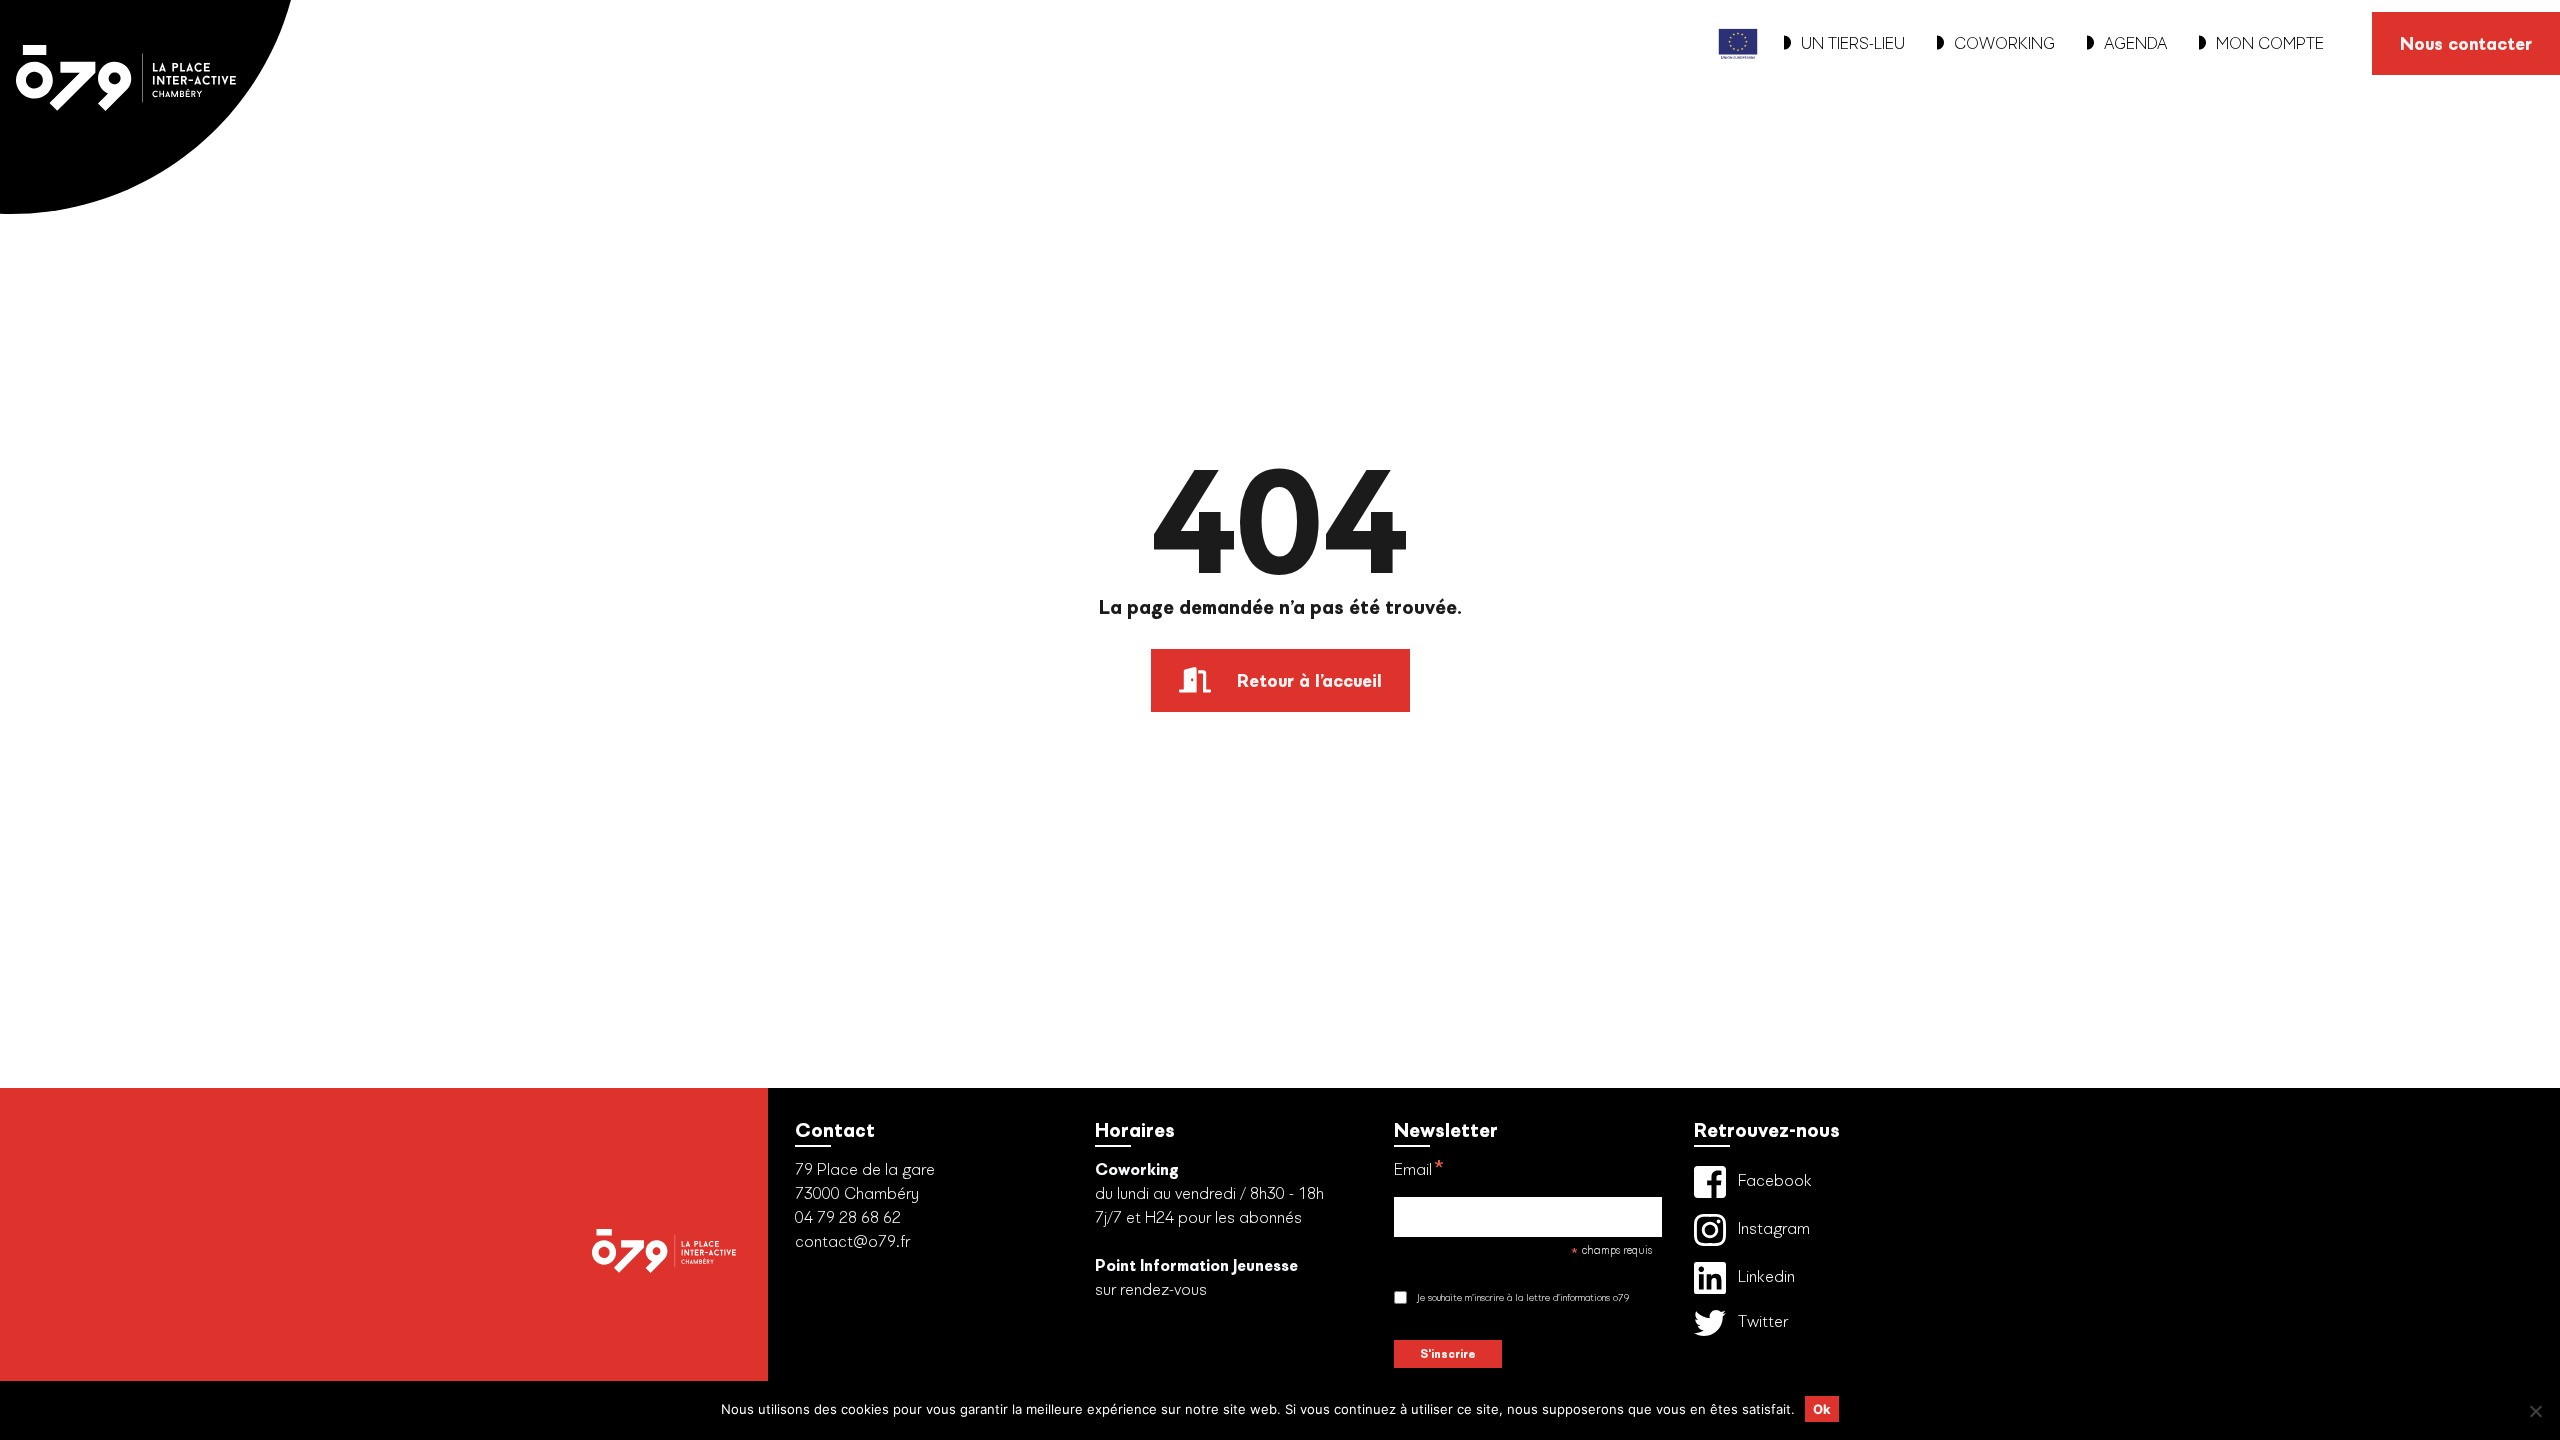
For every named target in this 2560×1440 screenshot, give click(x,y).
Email (1419, 1171)
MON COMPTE (2270, 43)
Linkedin (1764, 1276)
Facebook (1773, 1180)
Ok (1822, 1409)
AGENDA (2135, 43)
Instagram (1772, 1228)
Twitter (1761, 1321)
